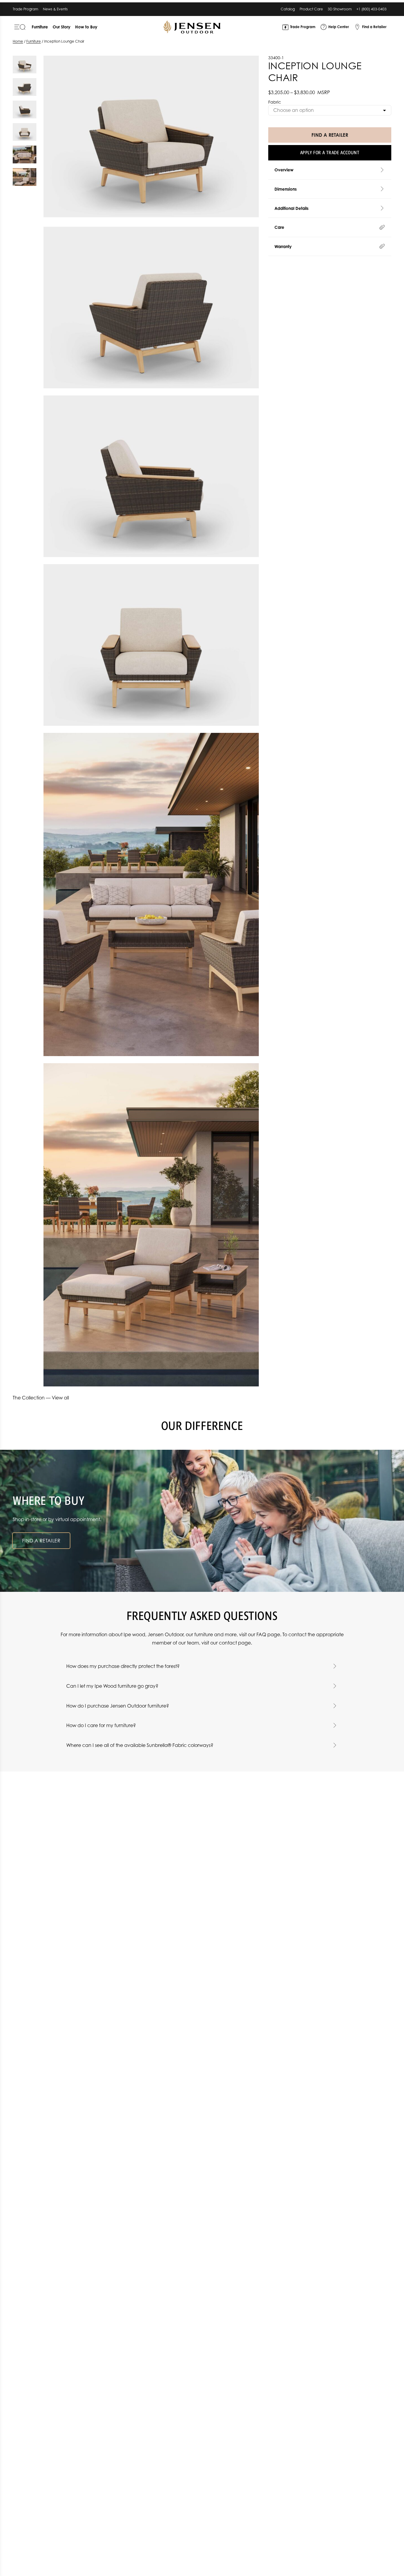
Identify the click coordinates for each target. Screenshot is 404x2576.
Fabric (275, 102)
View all (60, 1398)
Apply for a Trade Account (330, 153)
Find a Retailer (41, 1541)
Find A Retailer (330, 135)
